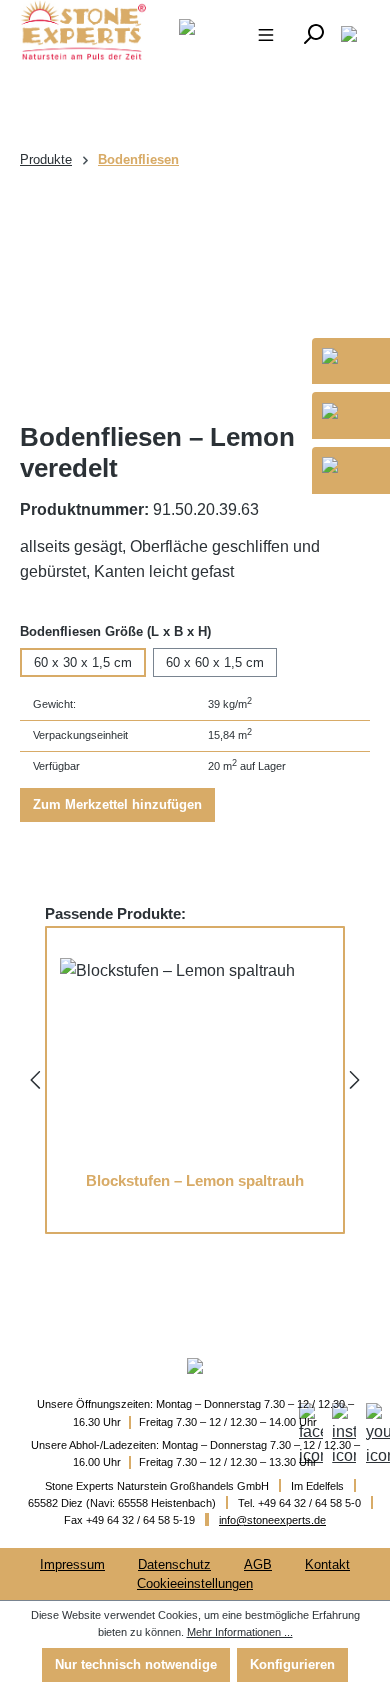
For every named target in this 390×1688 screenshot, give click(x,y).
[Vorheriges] (35, 1079)
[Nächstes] (355, 1079)
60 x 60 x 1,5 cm (215, 662)
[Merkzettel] (349, 33)
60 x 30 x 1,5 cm (83, 662)
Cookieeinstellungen (195, 1583)
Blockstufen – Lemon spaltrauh (195, 1181)
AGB (258, 1564)
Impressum (72, 1564)
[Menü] (266, 33)
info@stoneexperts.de (272, 1520)
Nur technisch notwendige (136, 1664)
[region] (195, 296)
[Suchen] (313, 33)
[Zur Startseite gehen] (71, 30)
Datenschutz (174, 1564)
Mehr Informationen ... (240, 1632)
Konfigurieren (292, 1664)
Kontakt (327, 1564)
